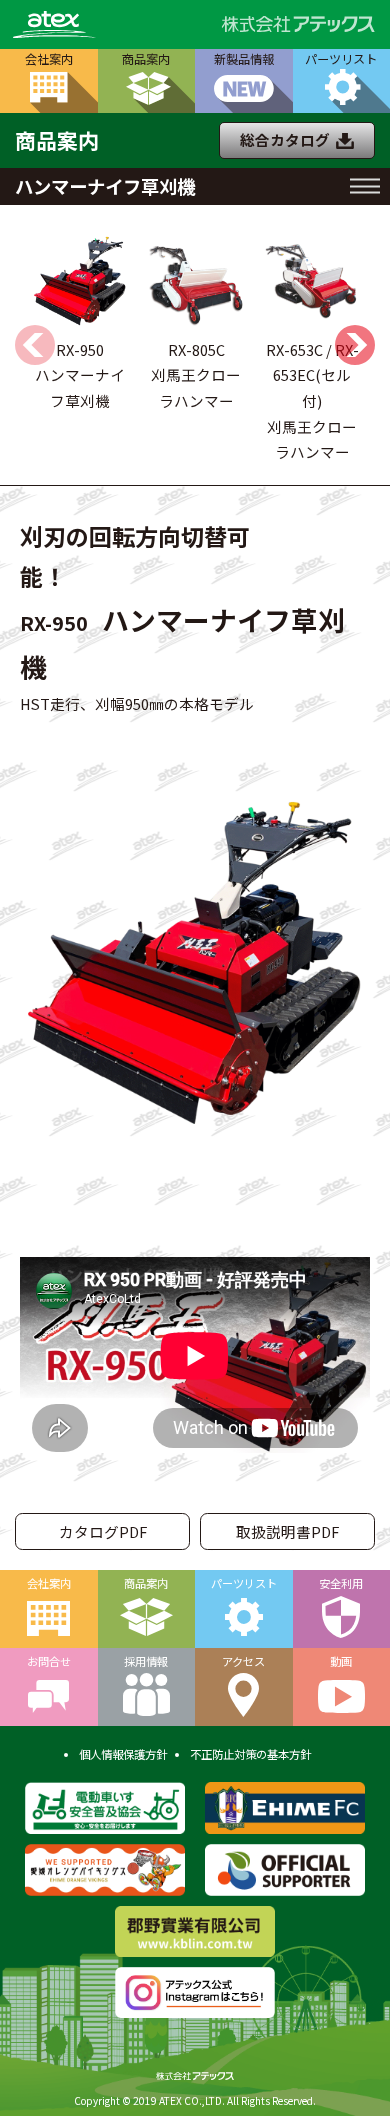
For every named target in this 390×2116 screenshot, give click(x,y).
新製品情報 (244, 59)
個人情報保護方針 (123, 1754)
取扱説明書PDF (287, 1531)
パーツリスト (244, 1583)
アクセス (243, 1661)
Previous (35, 345)
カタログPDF (103, 1531)
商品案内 (146, 59)
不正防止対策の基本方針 (250, 1754)
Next (355, 345)
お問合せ (49, 1661)
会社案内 (49, 59)
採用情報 (146, 1661)
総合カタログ (285, 139)
